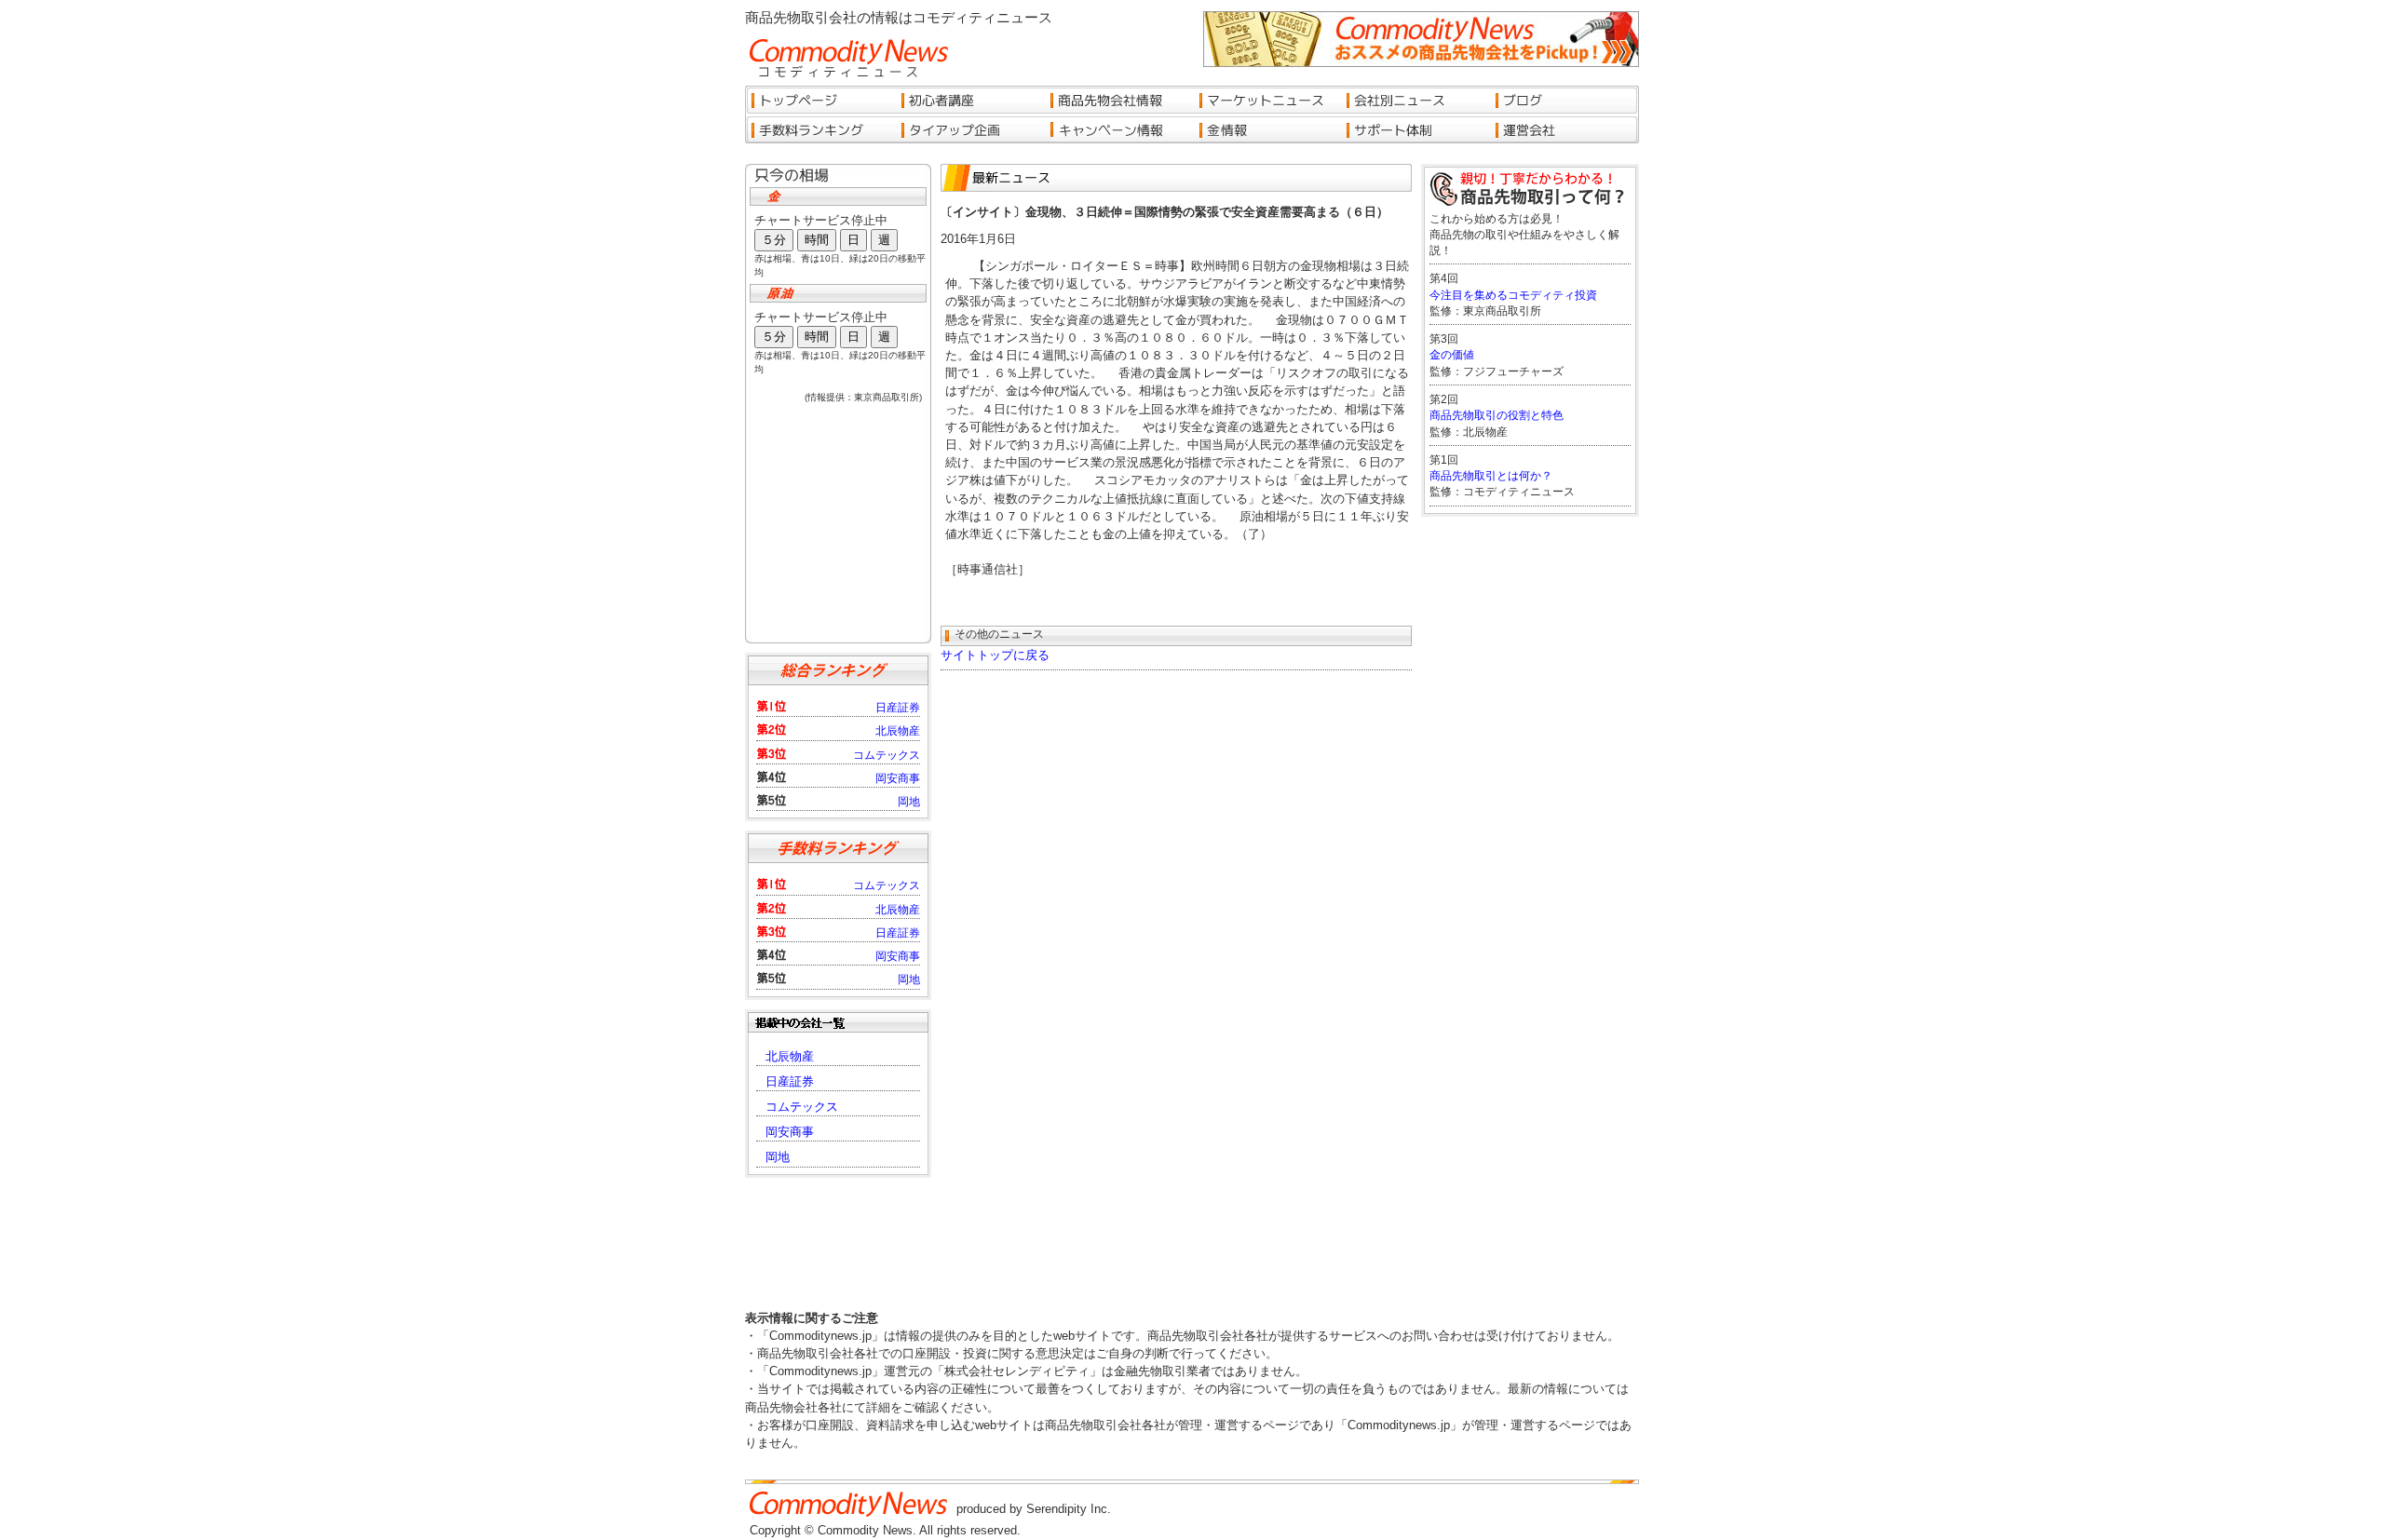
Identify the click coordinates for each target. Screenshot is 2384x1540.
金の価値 (1452, 355)
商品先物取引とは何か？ (1491, 476)
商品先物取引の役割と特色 (1497, 415)
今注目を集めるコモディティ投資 (1513, 295)
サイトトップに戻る (995, 655)
